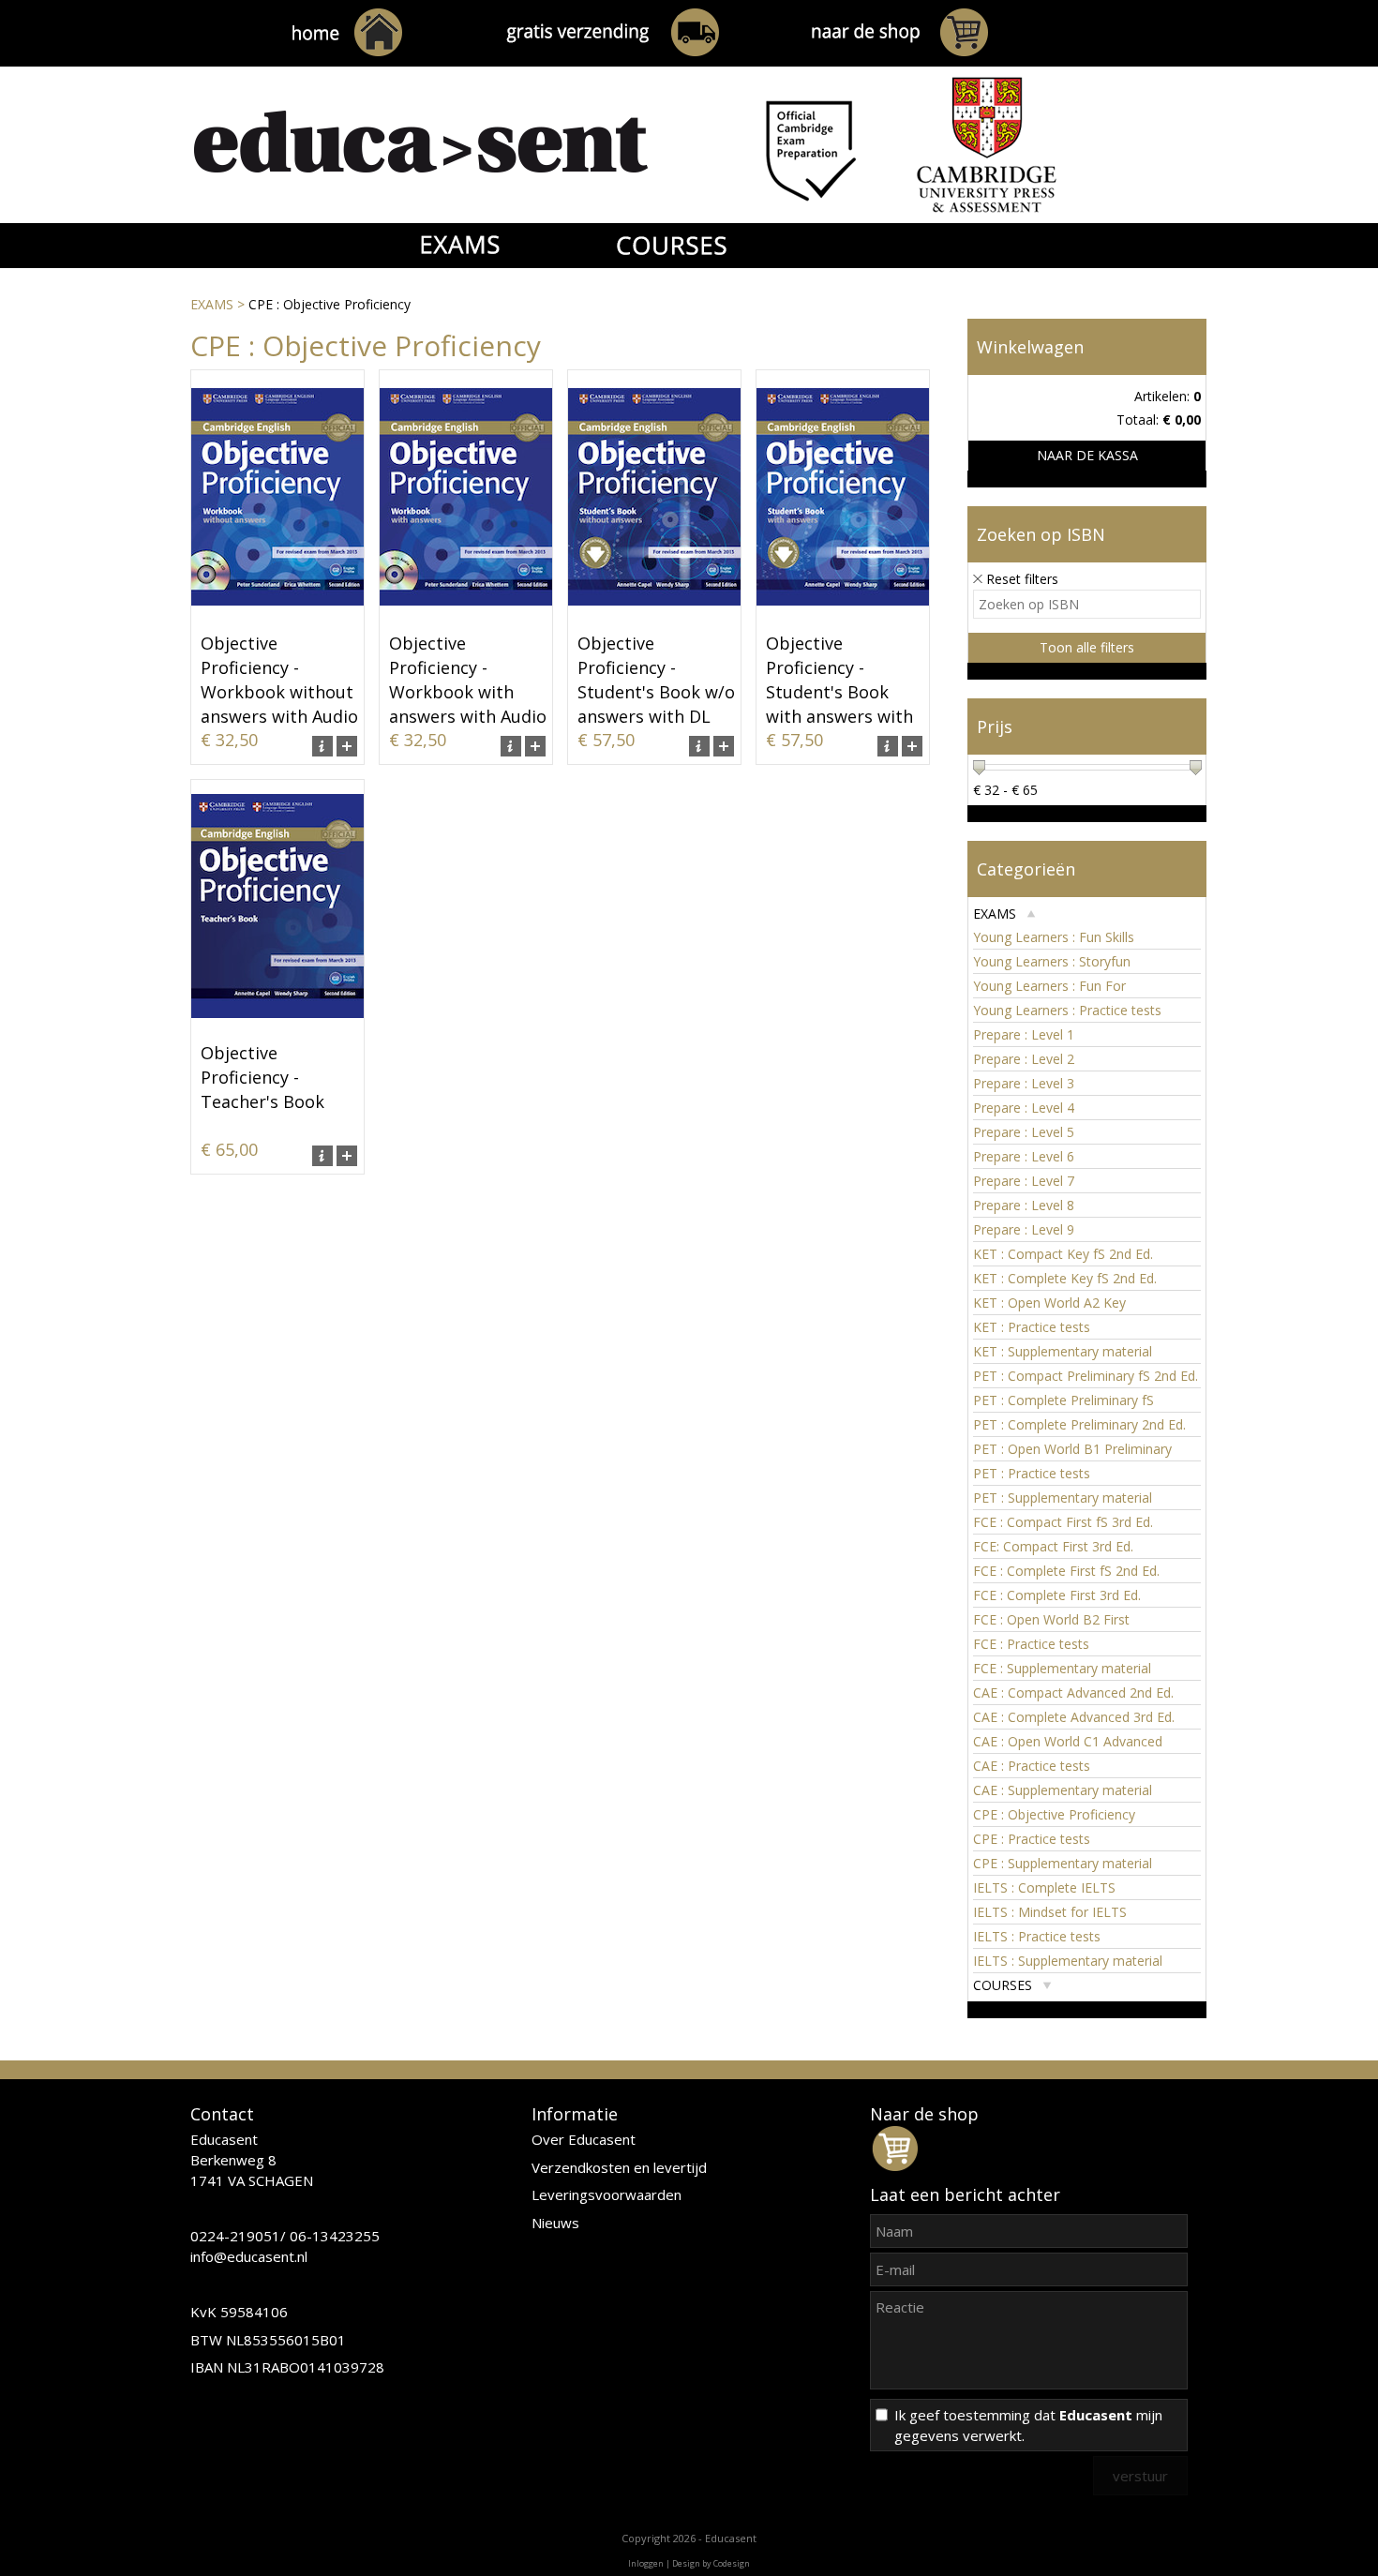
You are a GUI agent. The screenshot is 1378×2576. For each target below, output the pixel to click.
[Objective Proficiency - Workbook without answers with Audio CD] (277, 618)
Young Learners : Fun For (1049, 986)
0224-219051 (235, 2236)
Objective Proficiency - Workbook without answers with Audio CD (279, 692)
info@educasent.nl (249, 2256)
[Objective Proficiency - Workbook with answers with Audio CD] (466, 618)
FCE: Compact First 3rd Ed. (1053, 1546)
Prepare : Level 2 (1024, 1059)
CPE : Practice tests (1032, 1839)
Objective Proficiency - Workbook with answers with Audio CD (468, 692)
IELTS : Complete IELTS (1044, 1887)
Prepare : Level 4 (1024, 1108)
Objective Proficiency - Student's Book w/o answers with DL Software (656, 692)
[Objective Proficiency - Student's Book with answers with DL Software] (843, 618)
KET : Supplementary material (1063, 1351)
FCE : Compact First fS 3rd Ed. (1063, 1522)
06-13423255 (335, 2236)
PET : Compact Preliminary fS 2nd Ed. (1086, 1376)
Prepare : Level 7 (1024, 1181)
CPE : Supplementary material (1063, 1863)
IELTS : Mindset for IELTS (1050, 1912)
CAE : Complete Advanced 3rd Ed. (1074, 1717)
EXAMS (212, 304)
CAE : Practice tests (1032, 1766)
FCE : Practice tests (1031, 1644)
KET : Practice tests (1032, 1327)
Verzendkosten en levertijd (619, 2167)
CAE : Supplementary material (1063, 1790)
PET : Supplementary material (1063, 1498)
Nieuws (555, 2223)
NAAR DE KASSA (1087, 455)
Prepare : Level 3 (1024, 1083)
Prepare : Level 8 (1024, 1205)
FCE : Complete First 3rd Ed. (1057, 1595)
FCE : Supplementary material (1062, 1668)
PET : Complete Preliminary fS (1063, 1400)
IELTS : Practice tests (1037, 1936)
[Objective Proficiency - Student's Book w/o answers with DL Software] (654, 618)
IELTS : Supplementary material (1068, 1961)
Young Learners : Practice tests (1067, 1010)
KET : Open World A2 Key (1049, 1303)
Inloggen (646, 2563)
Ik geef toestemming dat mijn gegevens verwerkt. (1028, 2425)
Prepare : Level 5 (1024, 1132)
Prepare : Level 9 (1024, 1229)
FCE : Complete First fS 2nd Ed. (1066, 1571)
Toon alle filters (1087, 647)
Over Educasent (584, 2139)
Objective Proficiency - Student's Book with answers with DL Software (839, 692)
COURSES (1003, 1985)
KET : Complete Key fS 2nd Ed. (1065, 1278)
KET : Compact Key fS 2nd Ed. (1063, 1254)
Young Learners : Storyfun (1052, 961)
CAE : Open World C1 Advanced (1068, 1741)
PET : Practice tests (1032, 1473)
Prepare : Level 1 (1024, 1034)
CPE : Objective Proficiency (1054, 1814)
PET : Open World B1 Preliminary (1072, 1449)
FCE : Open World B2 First (1051, 1619)
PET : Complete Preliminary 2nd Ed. (1079, 1424)
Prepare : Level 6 (1024, 1156)
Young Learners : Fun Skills (1054, 937)
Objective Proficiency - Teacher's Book (262, 1077)
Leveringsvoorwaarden (607, 2194)
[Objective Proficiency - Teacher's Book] (277, 1028)
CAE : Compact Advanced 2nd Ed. (1073, 1692)
